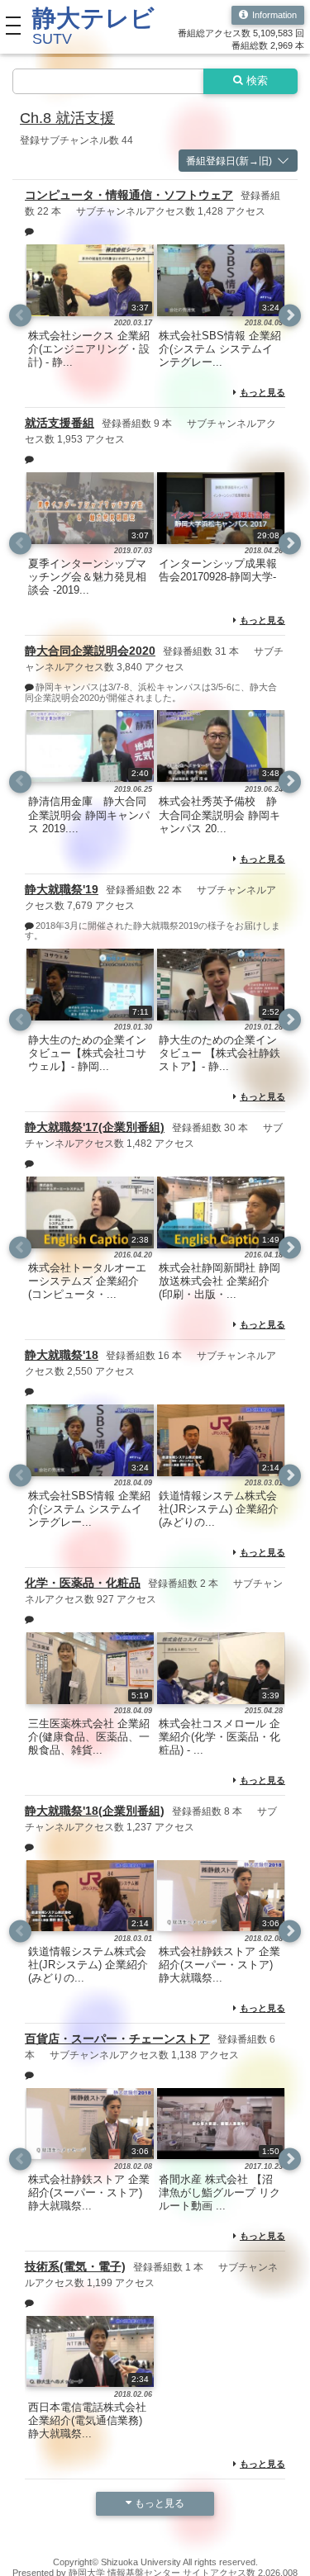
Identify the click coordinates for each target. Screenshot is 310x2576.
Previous (20, 316)
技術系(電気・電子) (75, 2266)
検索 (257, 81)
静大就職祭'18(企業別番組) (95, 1811)
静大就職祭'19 (62, 889)
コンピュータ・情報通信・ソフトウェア (129, 195)
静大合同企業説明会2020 (90, 651)
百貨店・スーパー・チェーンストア (117, 2039)
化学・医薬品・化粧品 (83, 1583)
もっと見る (262, 392)
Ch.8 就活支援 (67, 118)
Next (290, 316)
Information (274, 15)
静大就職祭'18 (62, 1355)
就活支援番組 (60, 423)
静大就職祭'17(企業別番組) (95, 1127)
